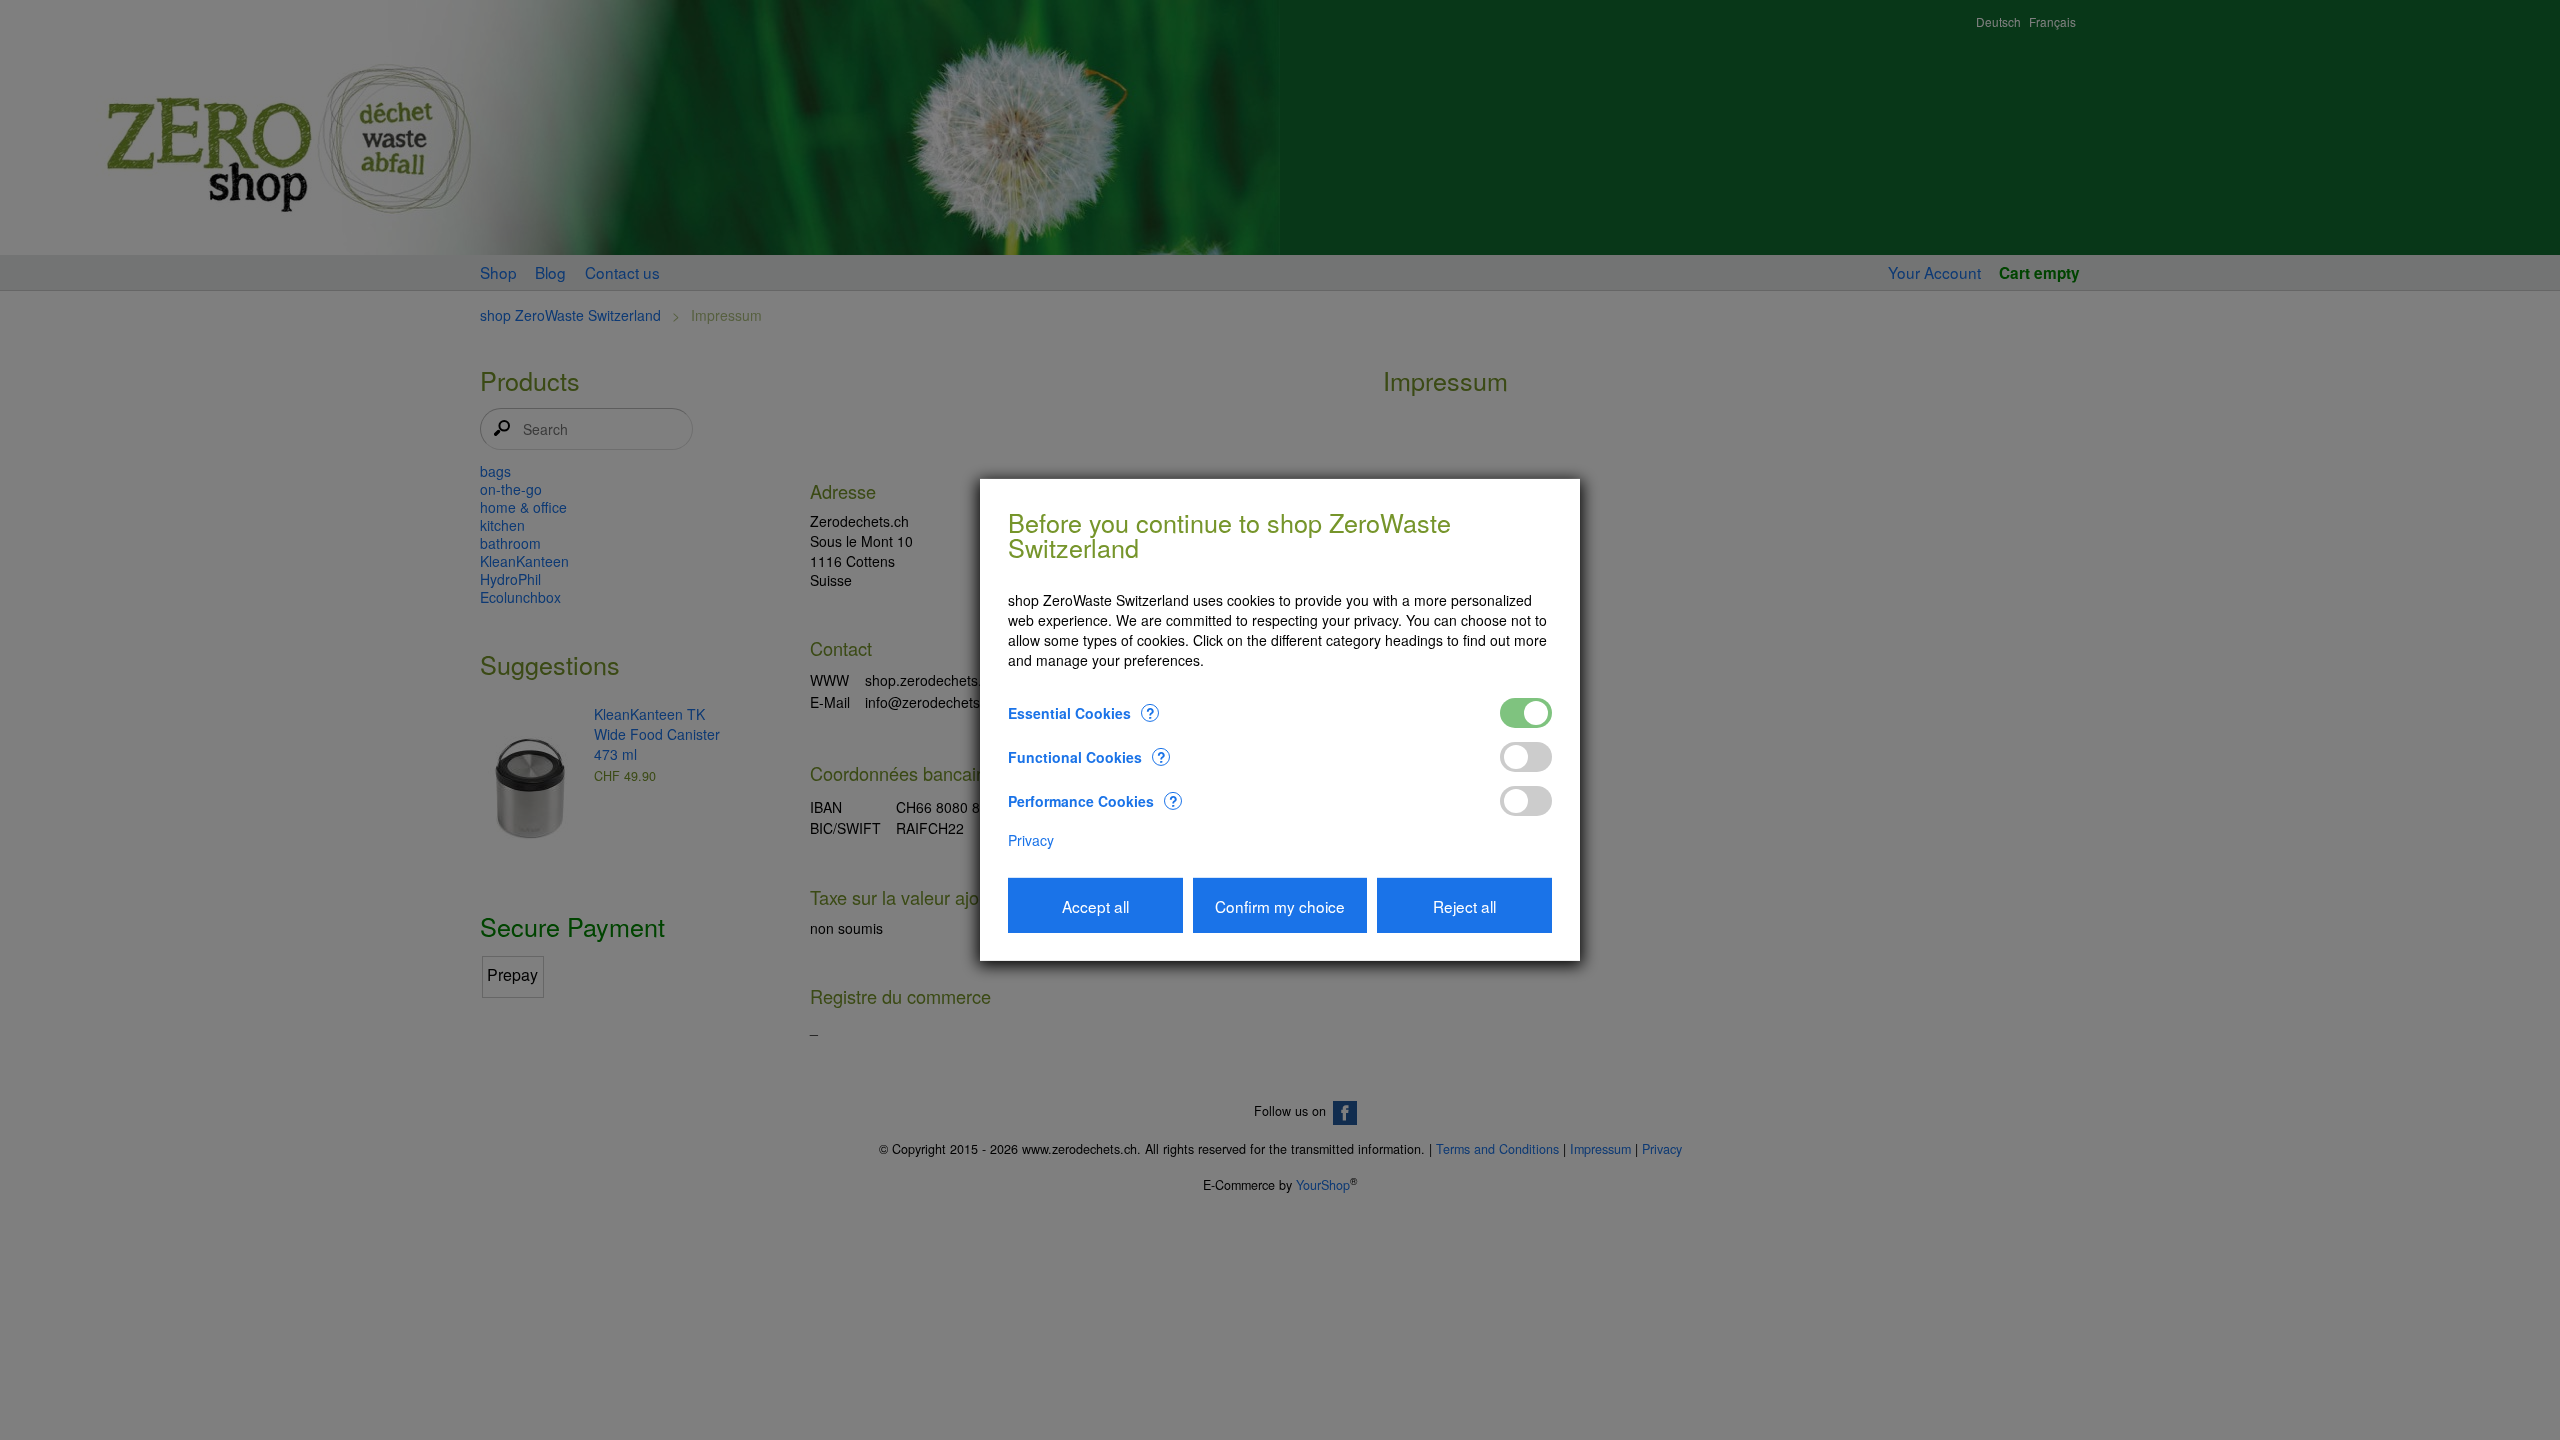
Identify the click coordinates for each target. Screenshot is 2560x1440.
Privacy (1031, 840)
